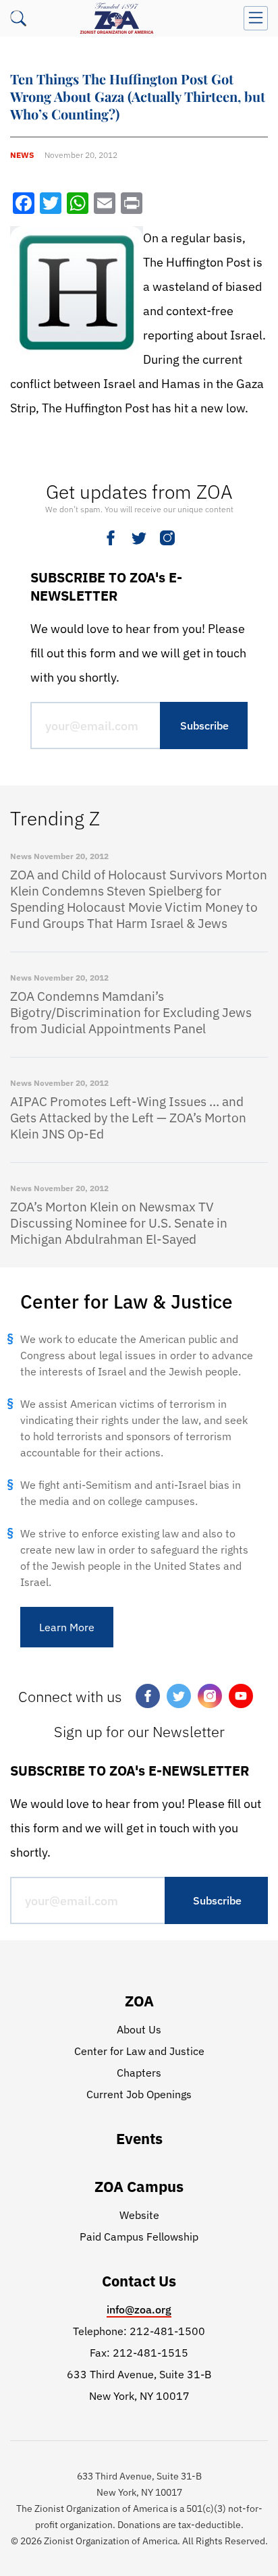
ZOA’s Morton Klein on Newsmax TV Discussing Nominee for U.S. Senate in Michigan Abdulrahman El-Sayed (119, 1223)
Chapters (139, 2073)
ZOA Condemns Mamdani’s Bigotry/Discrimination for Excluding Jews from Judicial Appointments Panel (131, 1012)
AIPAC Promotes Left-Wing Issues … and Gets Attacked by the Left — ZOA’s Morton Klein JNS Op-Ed (128, 1118)
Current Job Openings (139, 2094)
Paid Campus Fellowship (139, 2237)
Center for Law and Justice (139, 2051)
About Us (139, 2029)
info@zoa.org (139, 2309)
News (22, 155)
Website (139, 2215)
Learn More (67, 1627)
